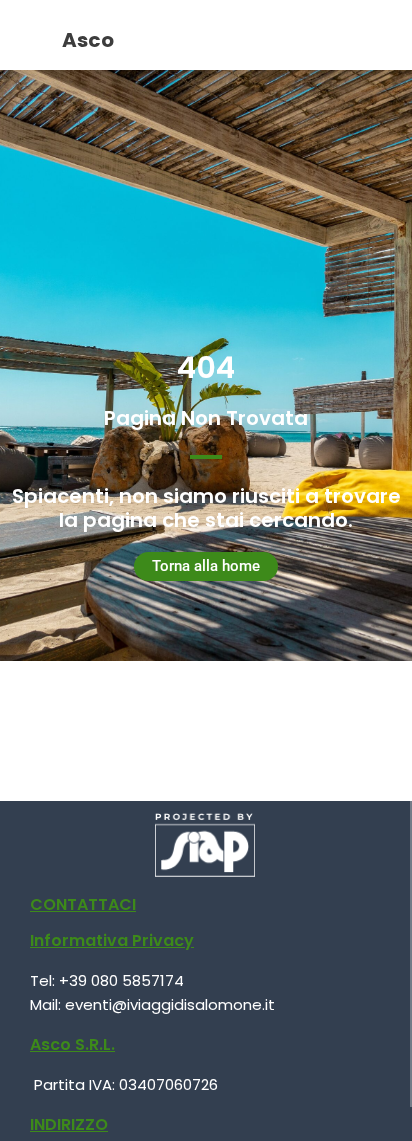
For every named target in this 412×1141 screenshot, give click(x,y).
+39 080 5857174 (121, 980)
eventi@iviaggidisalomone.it (170, 1004)
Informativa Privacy (112, 940)
